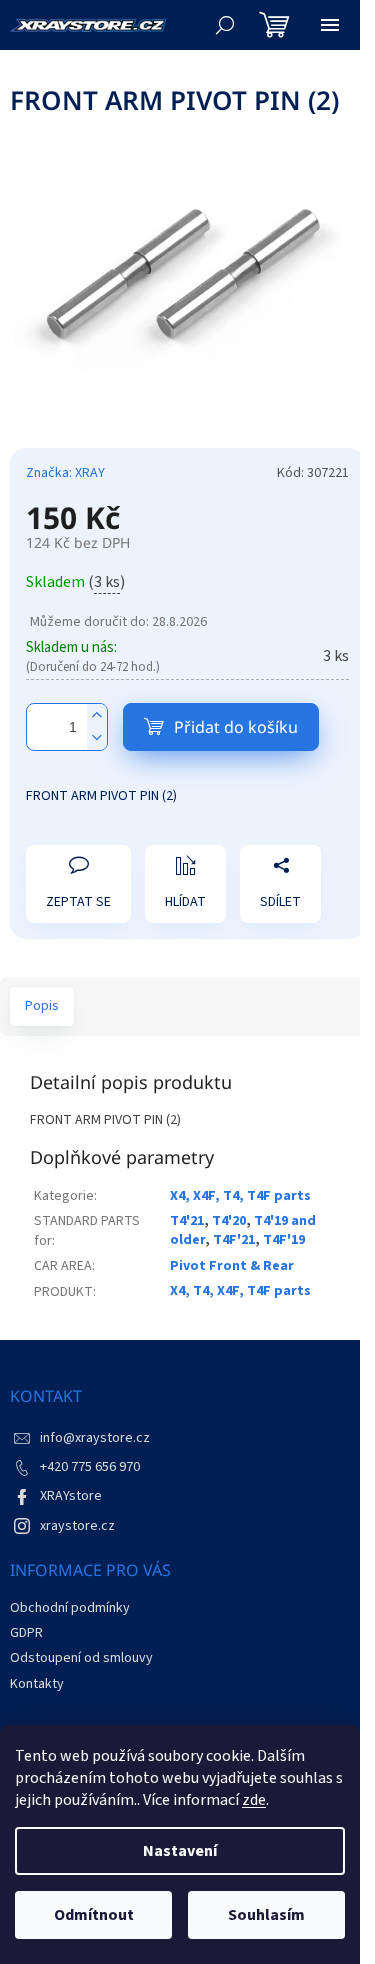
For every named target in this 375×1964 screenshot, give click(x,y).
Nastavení (180, 1851)
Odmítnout (94, 1915)
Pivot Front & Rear (232, 1266)
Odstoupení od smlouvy (81, 1658)
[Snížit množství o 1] (97, 738)
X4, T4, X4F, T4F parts (240, 1291)
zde (254, 1800)
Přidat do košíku (236, 727)
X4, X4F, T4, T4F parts (240, 1196)
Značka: (65, 473)
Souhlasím (266, 1915)
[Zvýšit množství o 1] (97, 715)
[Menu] (330, 25)
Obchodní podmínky (70, 1608)
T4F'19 (284, 1240)
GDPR (26, 1633)
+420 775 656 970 (90, 1467)
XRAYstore (71, 1496)
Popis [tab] (42, 1006)
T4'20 (229, 1221)
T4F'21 (234, 1240)
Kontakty (37, 1684)
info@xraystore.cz (95, 1438)
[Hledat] (225, 25)
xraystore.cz (77, 1526)
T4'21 (187, 1221)
